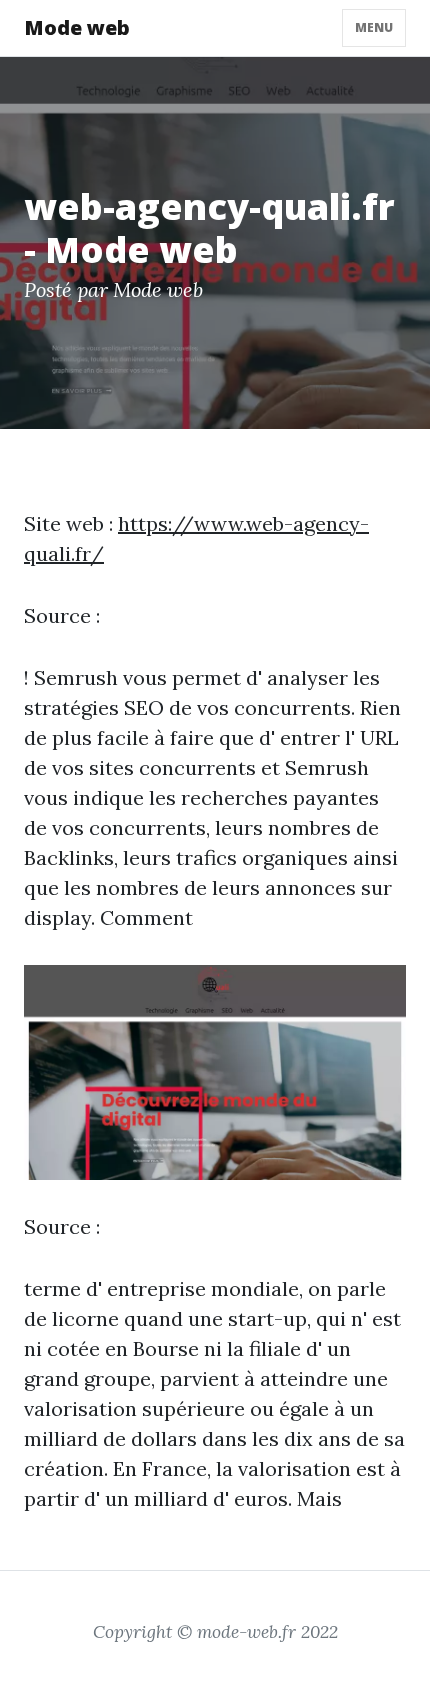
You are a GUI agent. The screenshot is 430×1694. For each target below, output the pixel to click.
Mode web (77, 27)
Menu (374, 27)
